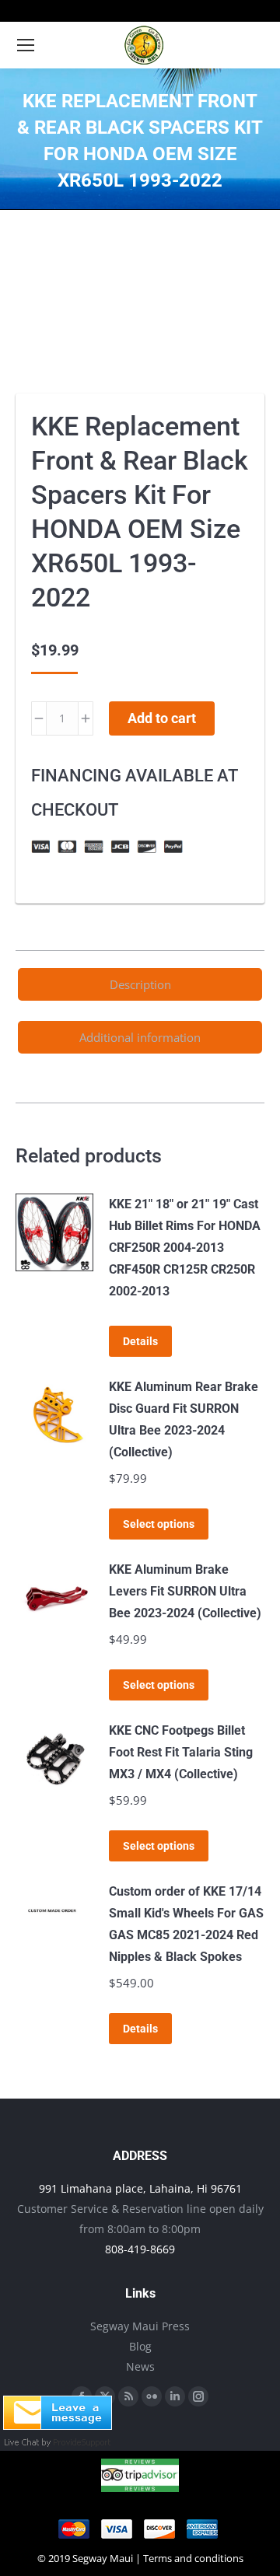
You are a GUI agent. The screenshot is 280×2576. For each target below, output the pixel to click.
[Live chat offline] (58, 2425)
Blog (140, 2346)
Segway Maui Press (140, 2326)
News (140, 2366)
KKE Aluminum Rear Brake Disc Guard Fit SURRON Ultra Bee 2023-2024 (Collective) (184, 1419)
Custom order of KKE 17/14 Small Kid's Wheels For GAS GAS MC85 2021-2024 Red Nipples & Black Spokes (186, 1924)
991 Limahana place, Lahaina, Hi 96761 (140, 2188)
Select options (159, 1524)
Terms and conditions (193, 2558)
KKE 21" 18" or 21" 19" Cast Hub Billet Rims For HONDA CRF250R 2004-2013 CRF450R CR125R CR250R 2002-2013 (185, 1248)
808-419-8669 (140, 2249)
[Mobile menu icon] (26, 45)
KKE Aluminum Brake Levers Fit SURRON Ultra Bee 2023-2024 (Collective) (185, 1591)
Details (140, 1341)
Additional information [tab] (140, 1037)
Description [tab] (140, 984)
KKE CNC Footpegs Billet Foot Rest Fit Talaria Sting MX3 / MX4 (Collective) (181, 1752)
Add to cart (162, 718)
